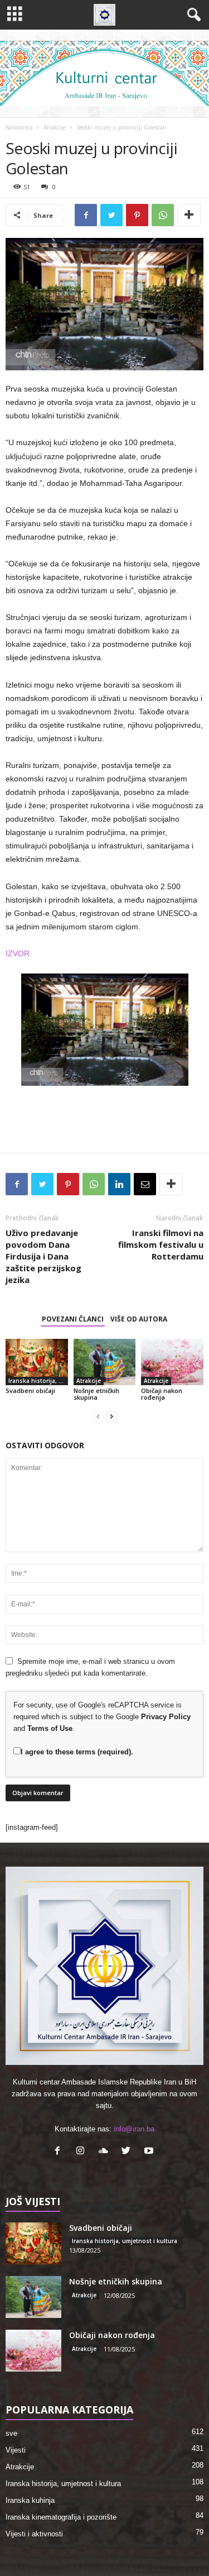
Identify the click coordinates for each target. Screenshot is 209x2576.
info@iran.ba (134, 2129)
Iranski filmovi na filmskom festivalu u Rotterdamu (161, 1244)
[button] (192, 15)
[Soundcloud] (106, 2152)
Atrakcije (55, 127)
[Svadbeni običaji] (37, 1362)
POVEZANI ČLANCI (73, 1319)
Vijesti (16, 2450)
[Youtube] (150, 2152)
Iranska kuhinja (30, 2500)
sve (11, 2433)
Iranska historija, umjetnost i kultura (38, 1381)
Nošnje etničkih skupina (96, 1394)
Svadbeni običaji (30, 1390)
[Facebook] (60, 2152)
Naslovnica (19, 127)
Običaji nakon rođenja (162, 1394)
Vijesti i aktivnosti (34, 2534)
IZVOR (18, 953)
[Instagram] (83, 2152)
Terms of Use (50, 1728)
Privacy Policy (166, 1717)
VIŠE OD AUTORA (139, 1319)
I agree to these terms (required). (77, 1752)
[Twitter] (128, 2152)
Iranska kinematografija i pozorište (61, 2517)
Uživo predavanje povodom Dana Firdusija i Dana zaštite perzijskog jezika (43, 1256)
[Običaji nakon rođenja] (172, 1362)
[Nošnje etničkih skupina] (105, 1362)
